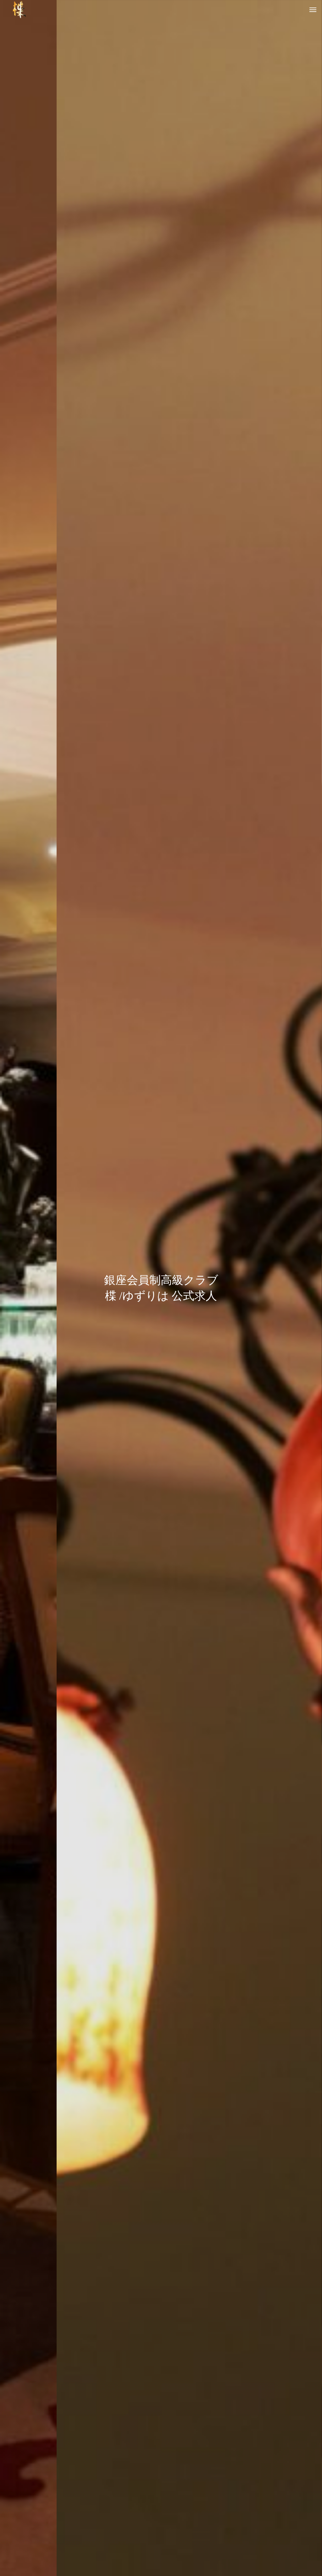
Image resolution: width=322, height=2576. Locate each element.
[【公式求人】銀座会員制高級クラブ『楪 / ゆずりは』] (19, 9)
